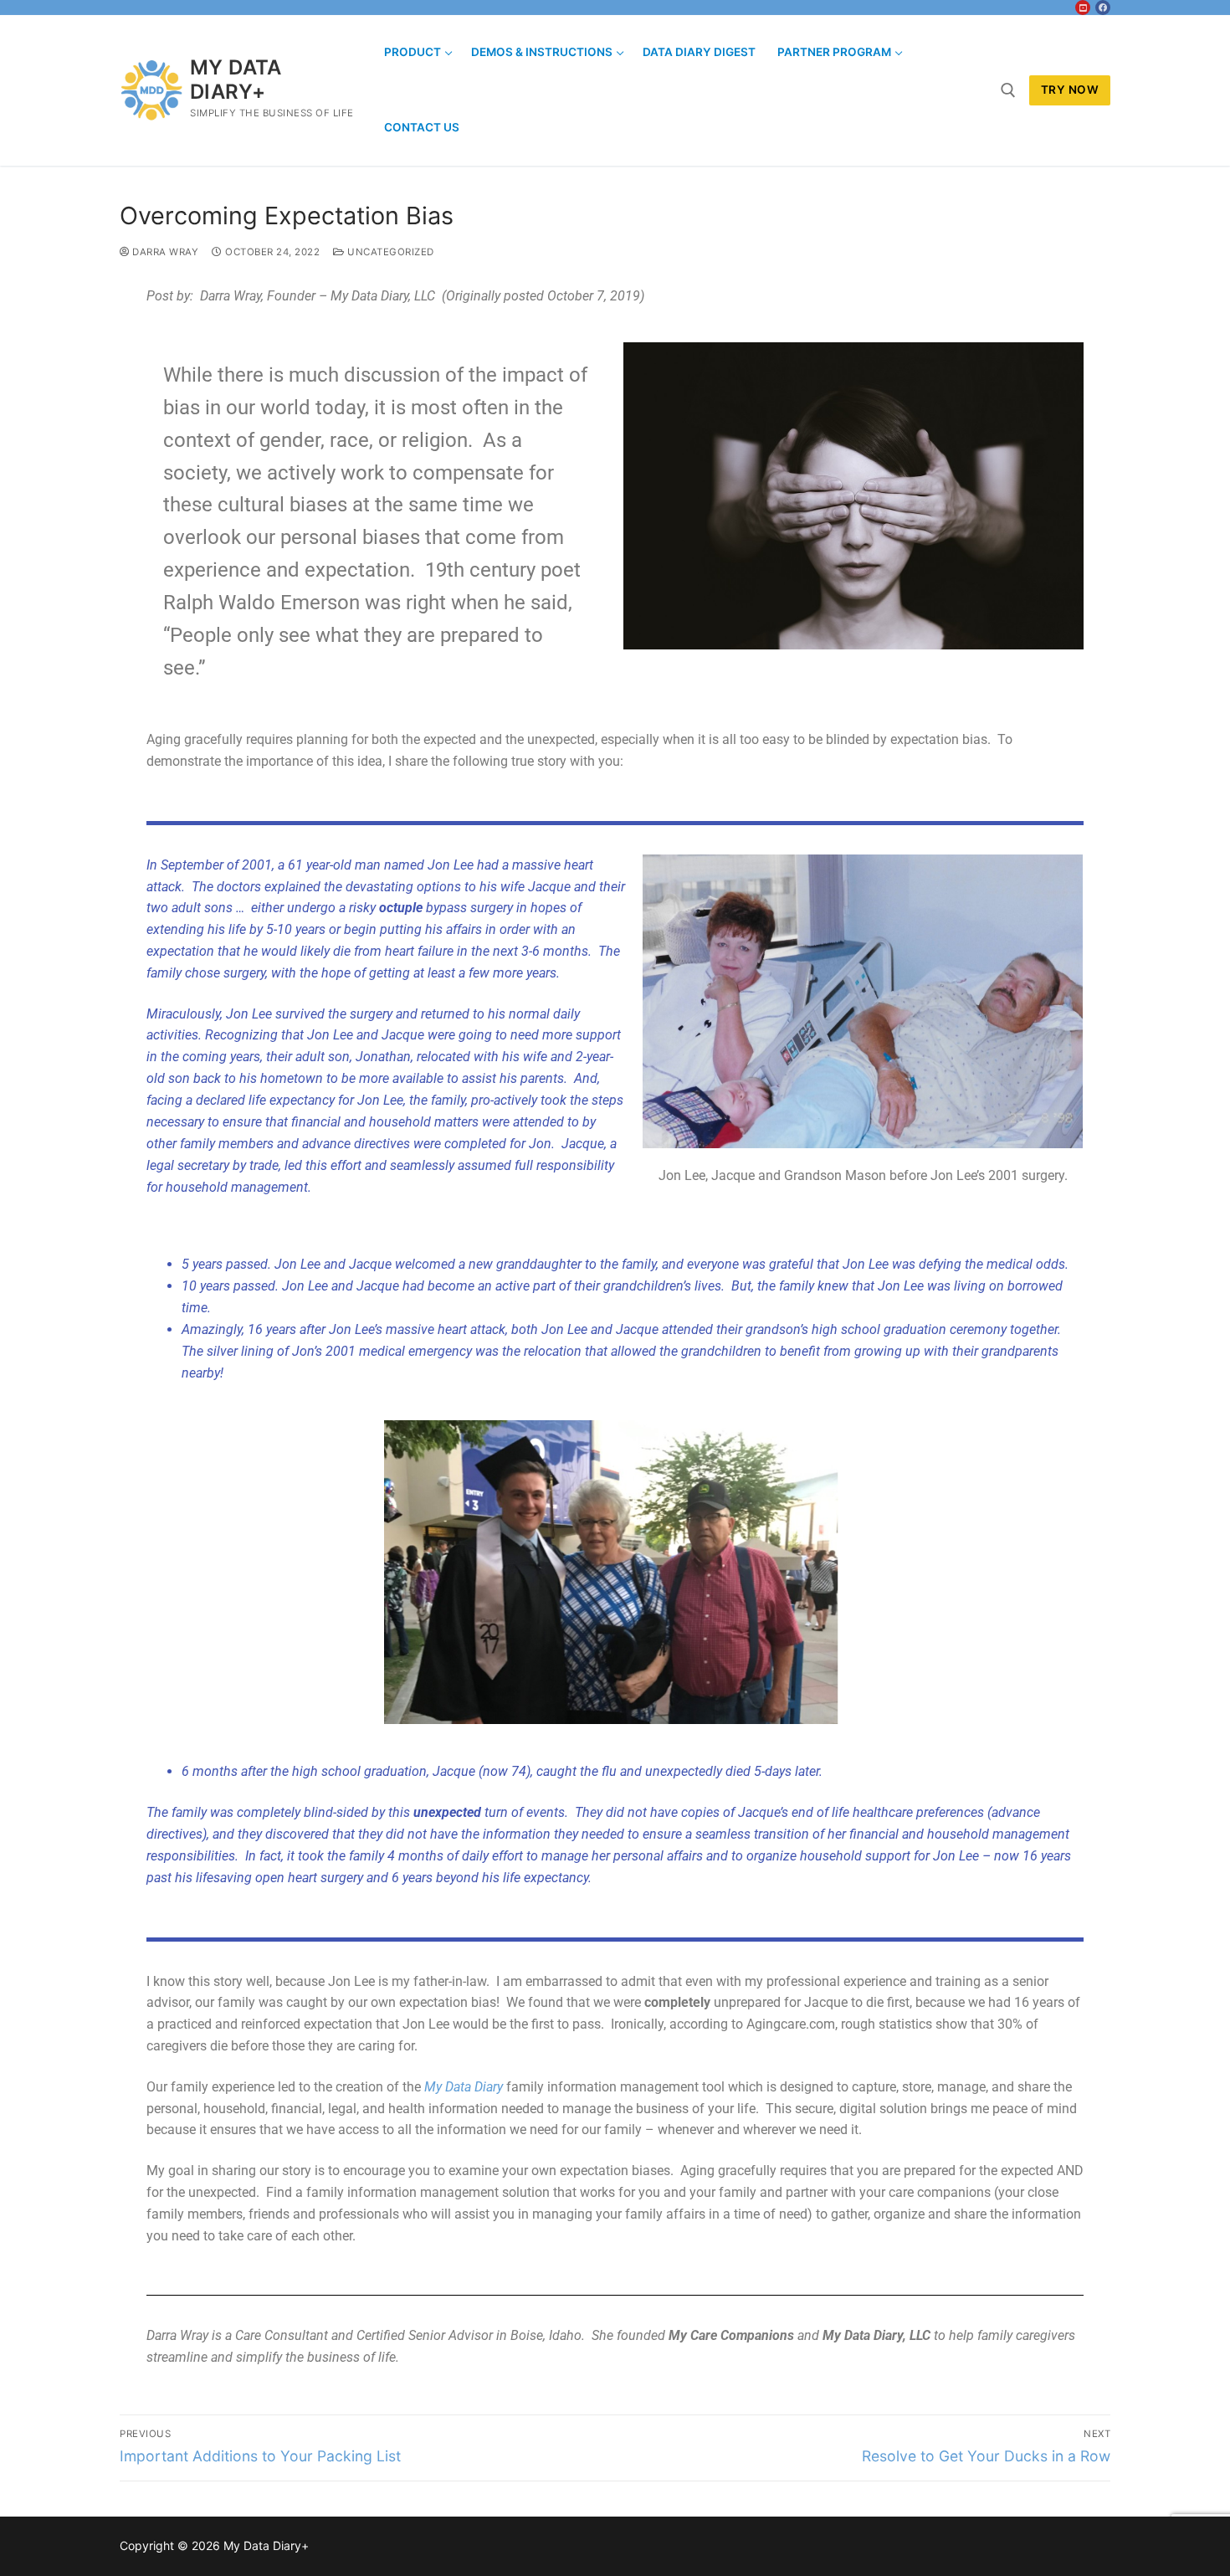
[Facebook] (1103, 8)
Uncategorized (389, 252)
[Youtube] (1083, 8)
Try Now (1070, 90)
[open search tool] (1008, 90)
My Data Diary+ (236, 80)
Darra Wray (164, 252)
